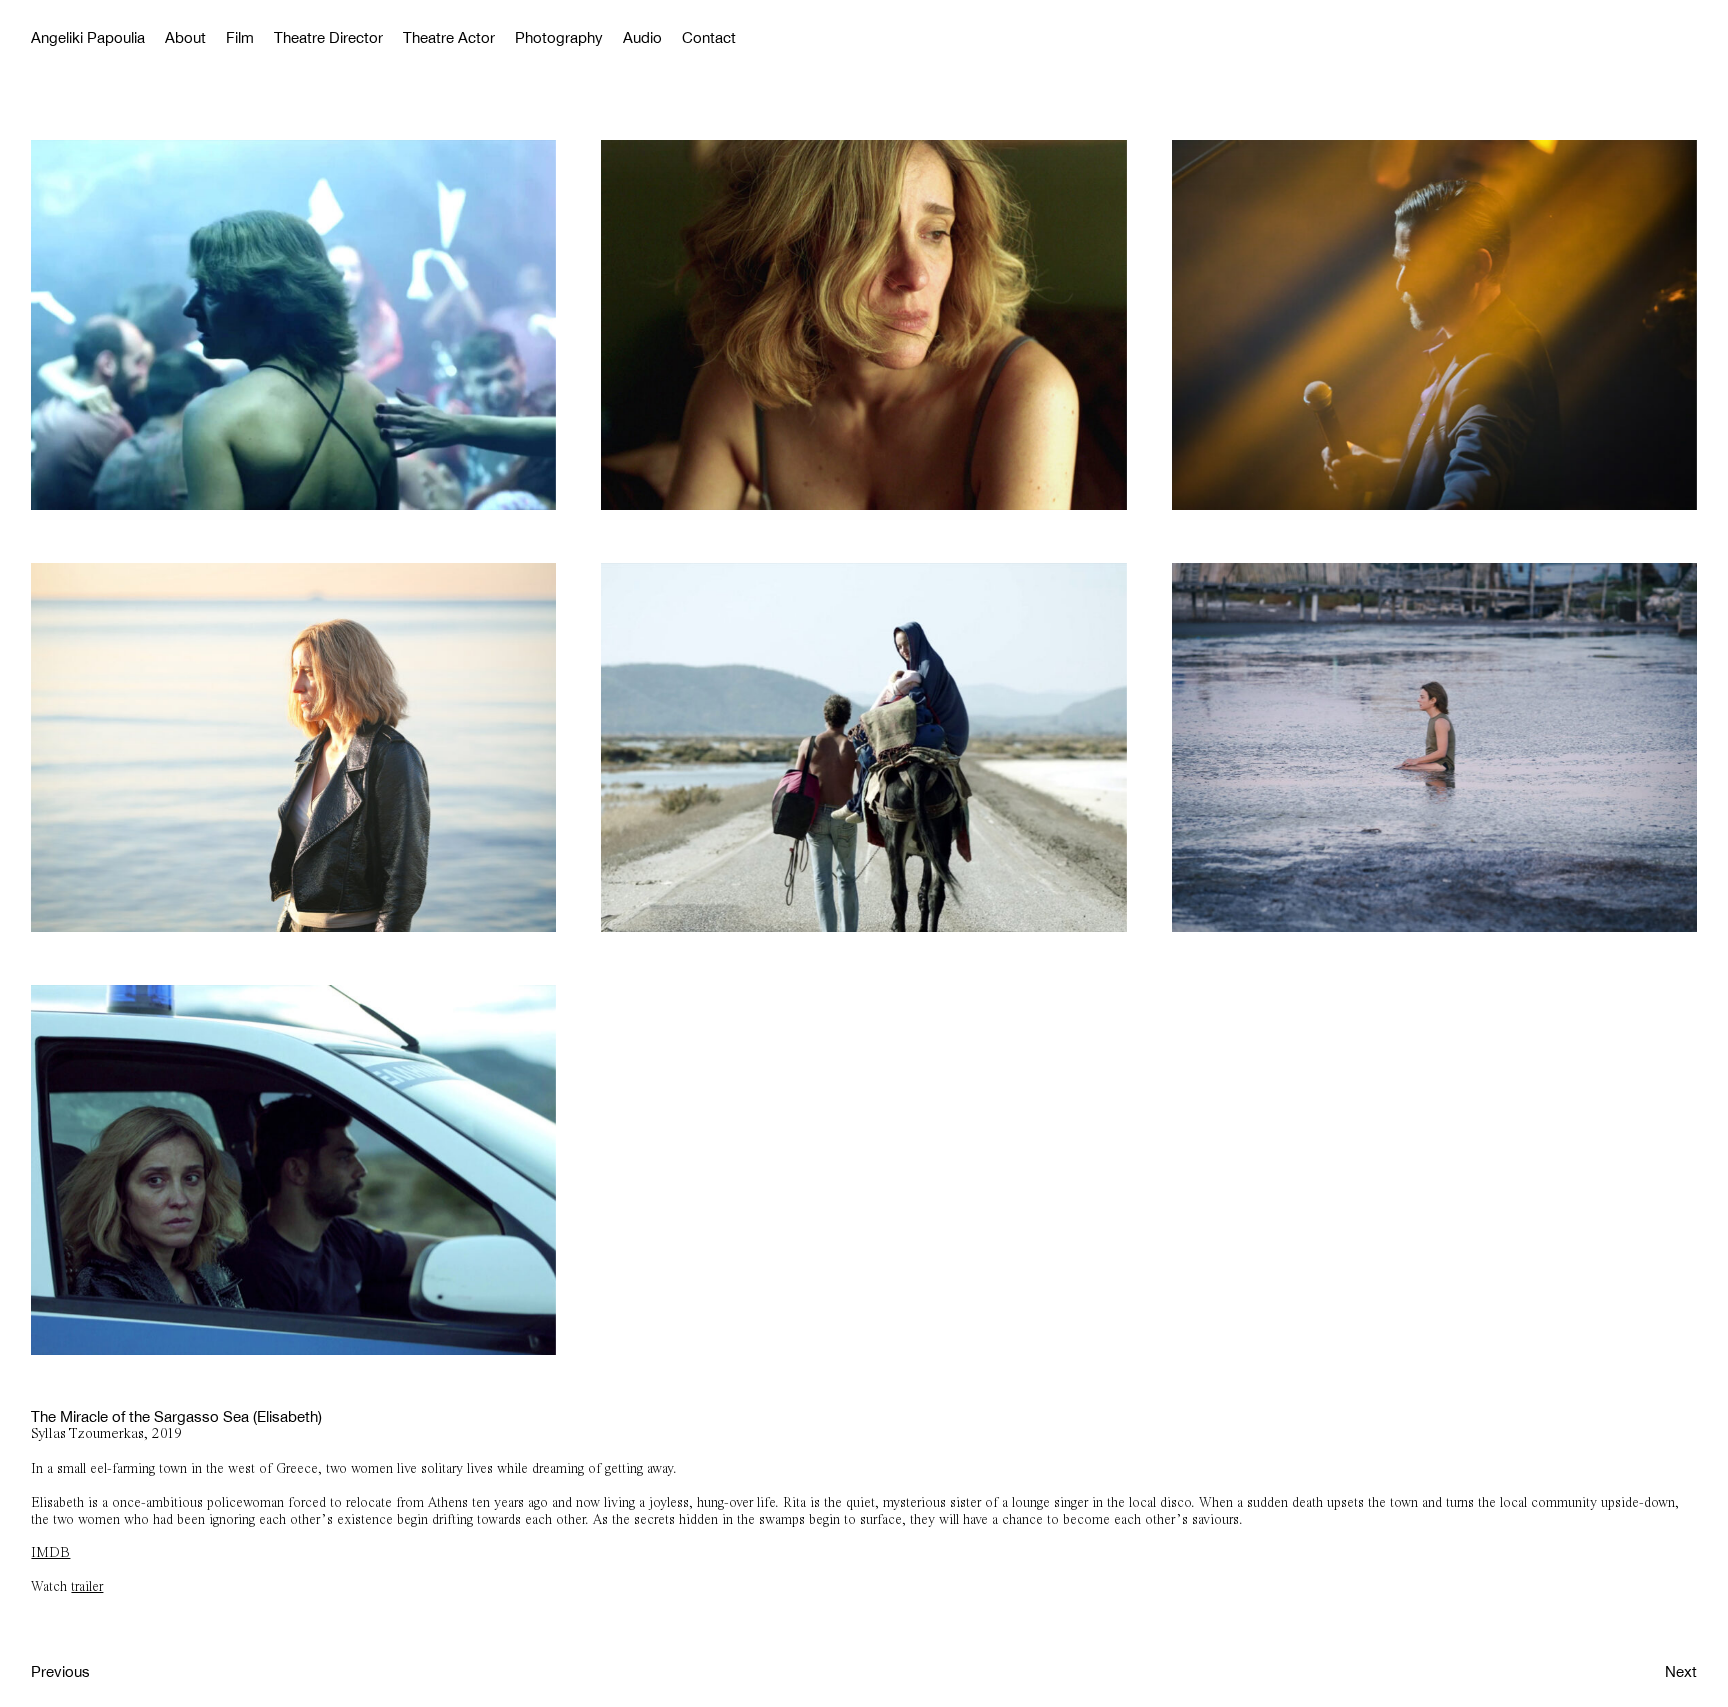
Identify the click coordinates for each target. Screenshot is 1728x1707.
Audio (642, 37)
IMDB (50, 1553)
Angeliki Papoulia (88, 37)
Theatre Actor (449, 37)
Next (1681, 1671)
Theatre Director (328, 37)
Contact (709, 37)
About (185, 37)
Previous (60, 1671)
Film (240, 37)
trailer (87, 1587)
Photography (559, 37)
